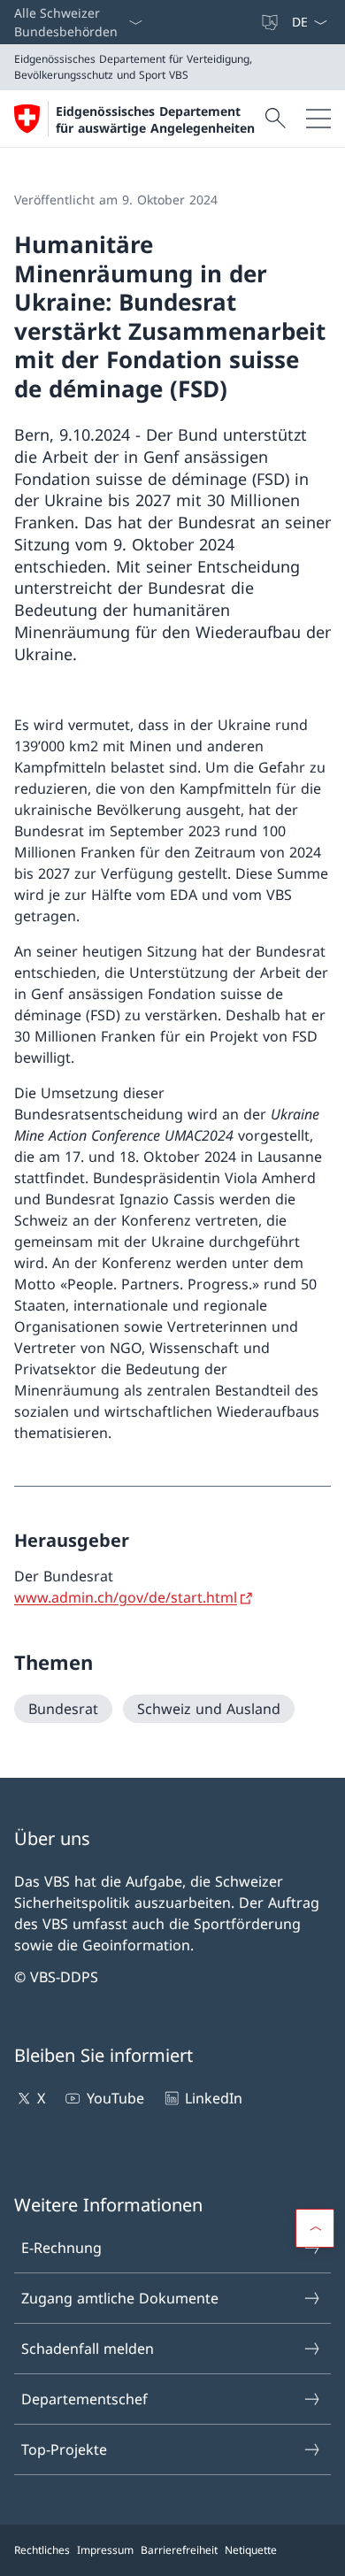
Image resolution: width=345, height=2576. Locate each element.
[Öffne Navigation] (318, 119)
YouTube (115, 2098)
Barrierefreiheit (179, 2550)
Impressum (105, 2550)
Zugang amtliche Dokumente (120, 2298)
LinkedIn (214, 2098)
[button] (315, 2228)
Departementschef (84, 2399)
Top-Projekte (64, 2449)
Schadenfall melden (88, 2349)
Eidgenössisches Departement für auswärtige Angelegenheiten (155, 119)
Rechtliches (42, 2550)
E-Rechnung (61, 2248)
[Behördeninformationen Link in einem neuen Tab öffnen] (252, 22)
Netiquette (251, 2550)
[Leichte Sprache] (272, 22)
